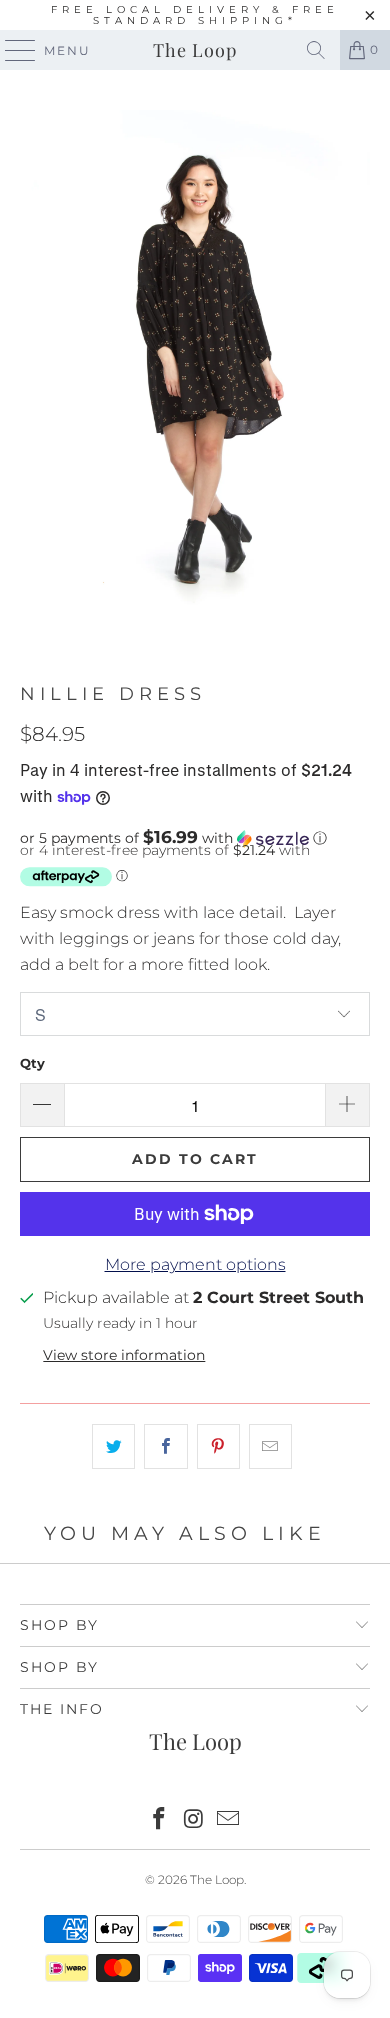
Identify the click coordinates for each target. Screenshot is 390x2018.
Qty (32, 1063)
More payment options (195, 1264)
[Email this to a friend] (270, 1447)
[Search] (316, 50)
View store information (124, 1355)
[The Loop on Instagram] (194, 1820)
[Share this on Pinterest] (218, 1447)
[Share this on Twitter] (113, 1447)
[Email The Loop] (229, 1820)
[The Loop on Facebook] (159, 1820)
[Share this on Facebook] (165, 1447)
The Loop (195, 50)
